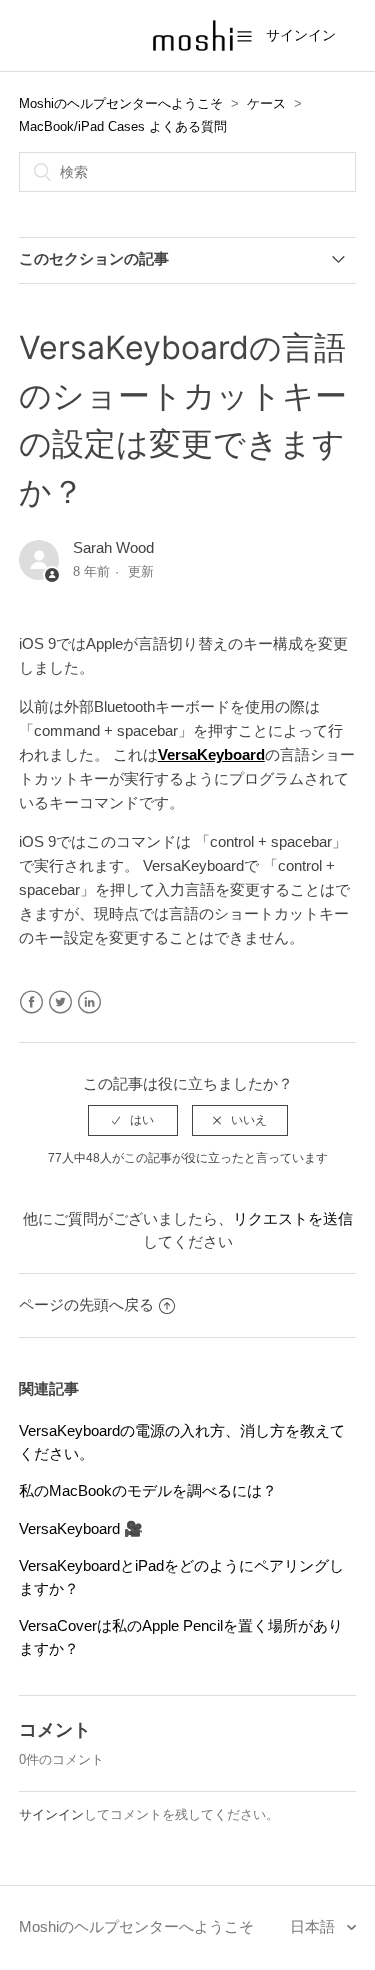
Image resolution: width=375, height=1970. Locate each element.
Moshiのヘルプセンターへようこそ (121, 103)
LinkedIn (89, 1002)
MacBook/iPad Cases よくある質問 (123, 126)
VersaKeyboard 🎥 (81, 1528)
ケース (266, 103)
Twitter (60, 1002)
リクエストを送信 (293, 1218)
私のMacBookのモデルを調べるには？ (148, 1490)
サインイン (51, 1814)
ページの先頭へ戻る (86, 1304)
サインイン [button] (301, 35)
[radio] (133, 1120)
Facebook (31, 1002)
